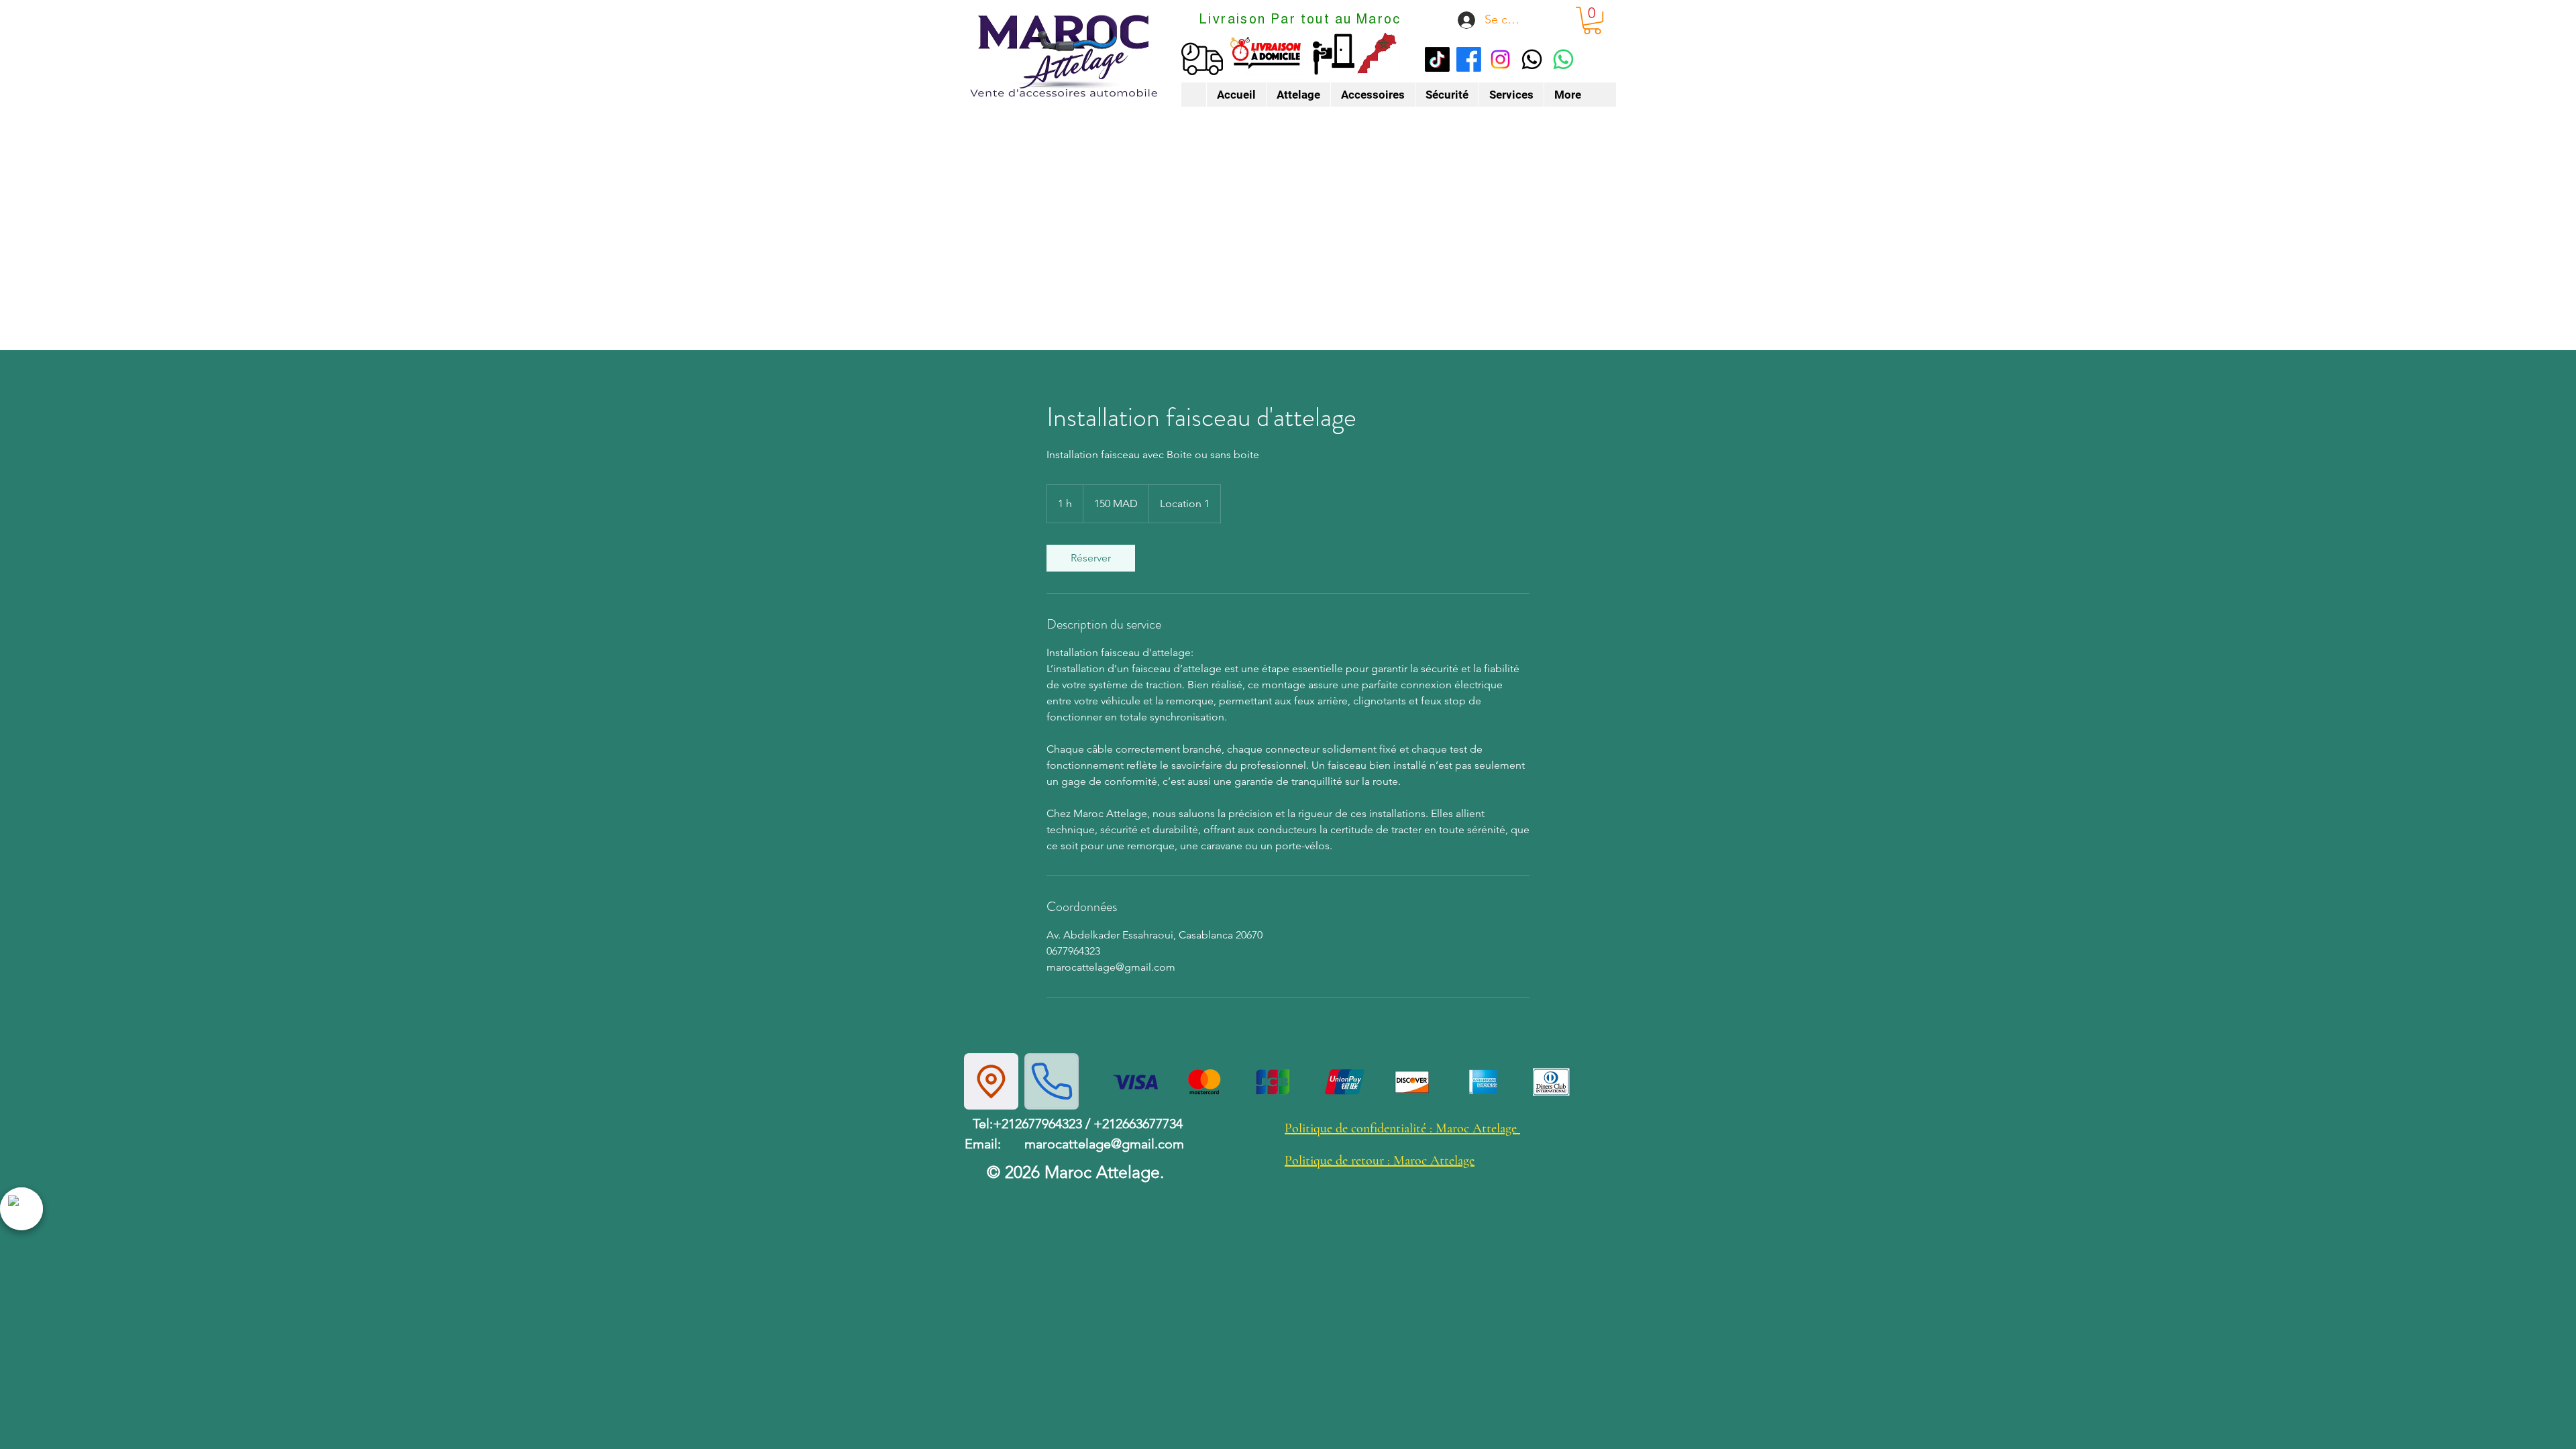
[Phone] (1052, 1081)
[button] (1592, 20)
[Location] (991, 1081)
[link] (1091, 558)
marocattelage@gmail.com (1104, 1144)
